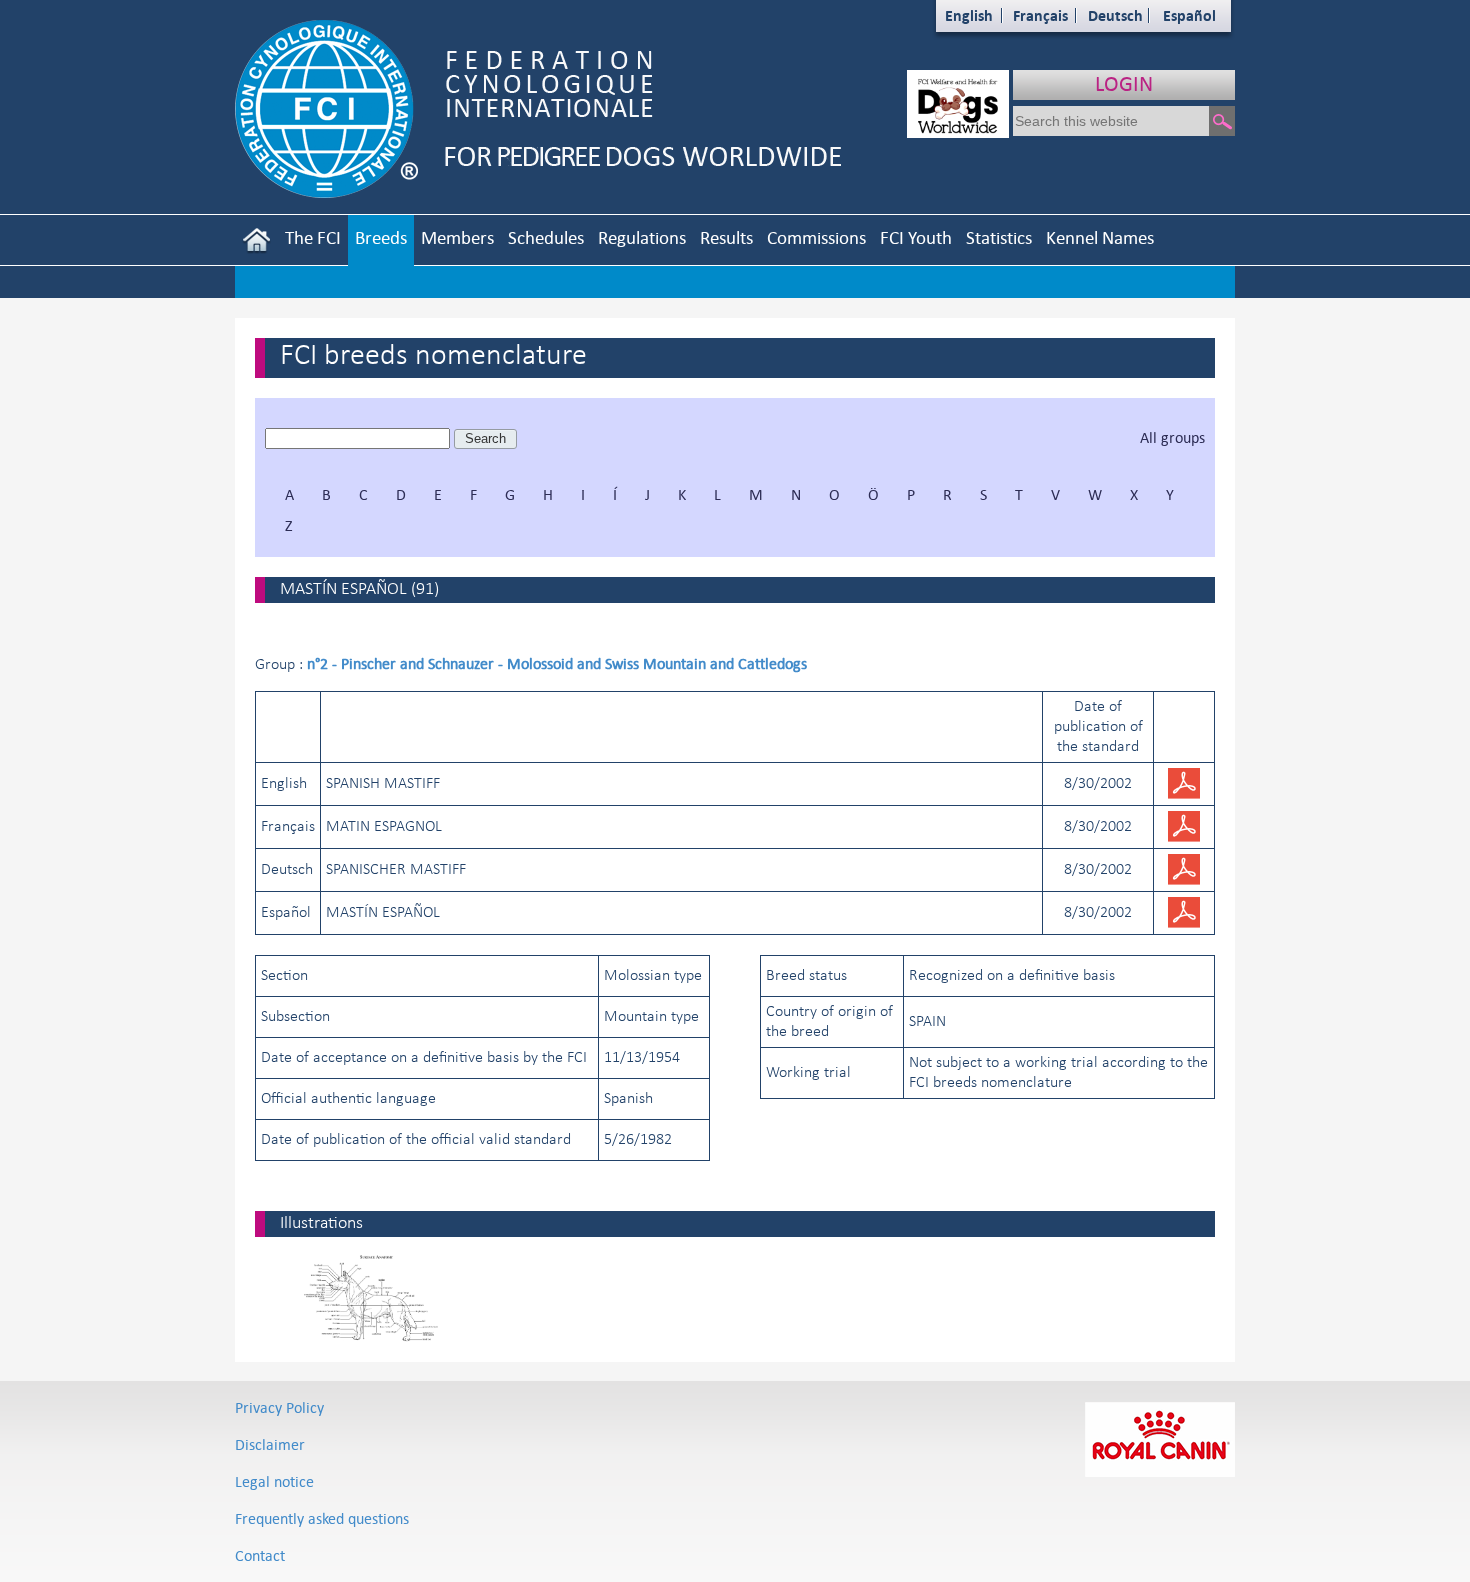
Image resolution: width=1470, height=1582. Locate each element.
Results (726, 237)
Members (457, 237)
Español (1189, 15)
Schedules (546, 237)
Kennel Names (1100, 237)
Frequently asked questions (322, 1518)
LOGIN (1124, 83)
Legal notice (274, 1481)
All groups (1172, 437)
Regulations (642, 237)
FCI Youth (916, 237)
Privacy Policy (279, 1407)
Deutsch (1115, 15)
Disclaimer (270, 1444)
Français (1040, 15)
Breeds (381, 237)
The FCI (313, 237)
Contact (260, 1555)
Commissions (816, 237)
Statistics (999, 237)
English (969, 15)
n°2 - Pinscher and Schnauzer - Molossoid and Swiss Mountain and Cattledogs (557, 663)
